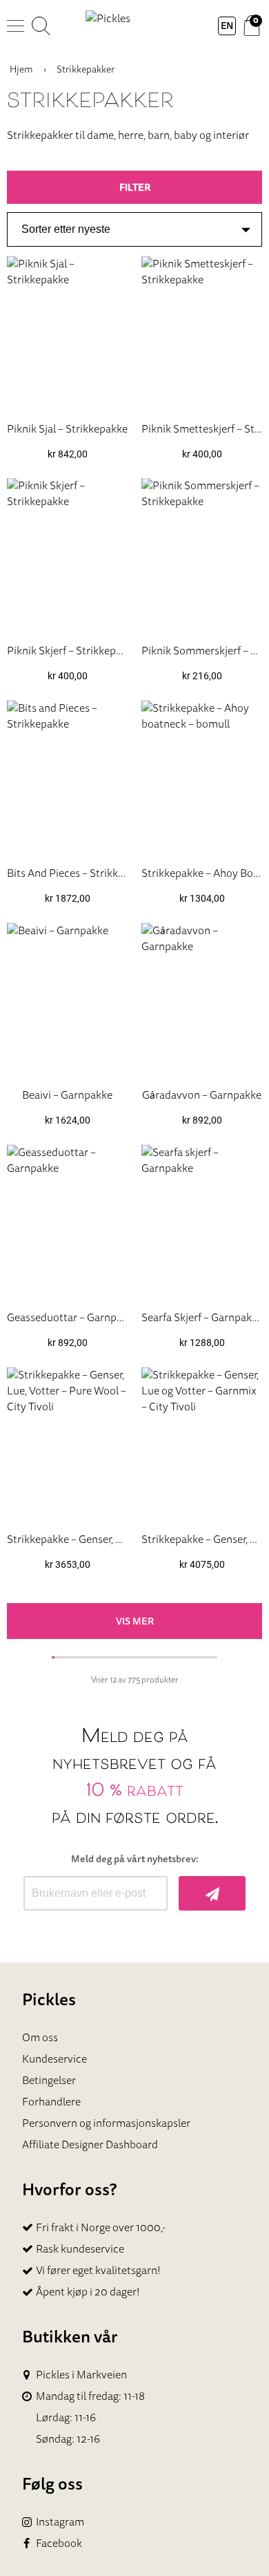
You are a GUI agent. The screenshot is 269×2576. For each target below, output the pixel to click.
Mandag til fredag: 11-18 (90, 2396)
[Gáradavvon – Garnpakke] (202, 1000)
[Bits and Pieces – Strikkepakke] (67, 777)
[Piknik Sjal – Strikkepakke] (67, 333)
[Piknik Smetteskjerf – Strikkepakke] (202, 333)
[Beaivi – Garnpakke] (67, 1000)
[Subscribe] (212, 1893)
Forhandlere (51, 2101)
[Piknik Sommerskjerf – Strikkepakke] (202, 555)
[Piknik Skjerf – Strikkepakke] (67, 555)
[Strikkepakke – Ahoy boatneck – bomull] (202, 777)
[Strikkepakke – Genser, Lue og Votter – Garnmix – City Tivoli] (202, 1444)
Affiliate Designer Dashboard (90, 2144)
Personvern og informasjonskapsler (106, 2123)
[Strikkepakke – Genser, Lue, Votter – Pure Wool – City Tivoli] (67, 1444)
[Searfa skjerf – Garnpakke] (202, 1221)
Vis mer (135, 1621)
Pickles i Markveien (81, 2375)
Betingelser (49, 2080)
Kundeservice (54, 2058)
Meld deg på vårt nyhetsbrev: (135, 1859)
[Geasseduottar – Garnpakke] (67, 1221)
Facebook (59, 2543)
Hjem (21, 69)
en (227, 26)
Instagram (60, 2522)
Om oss (40, 2037)
